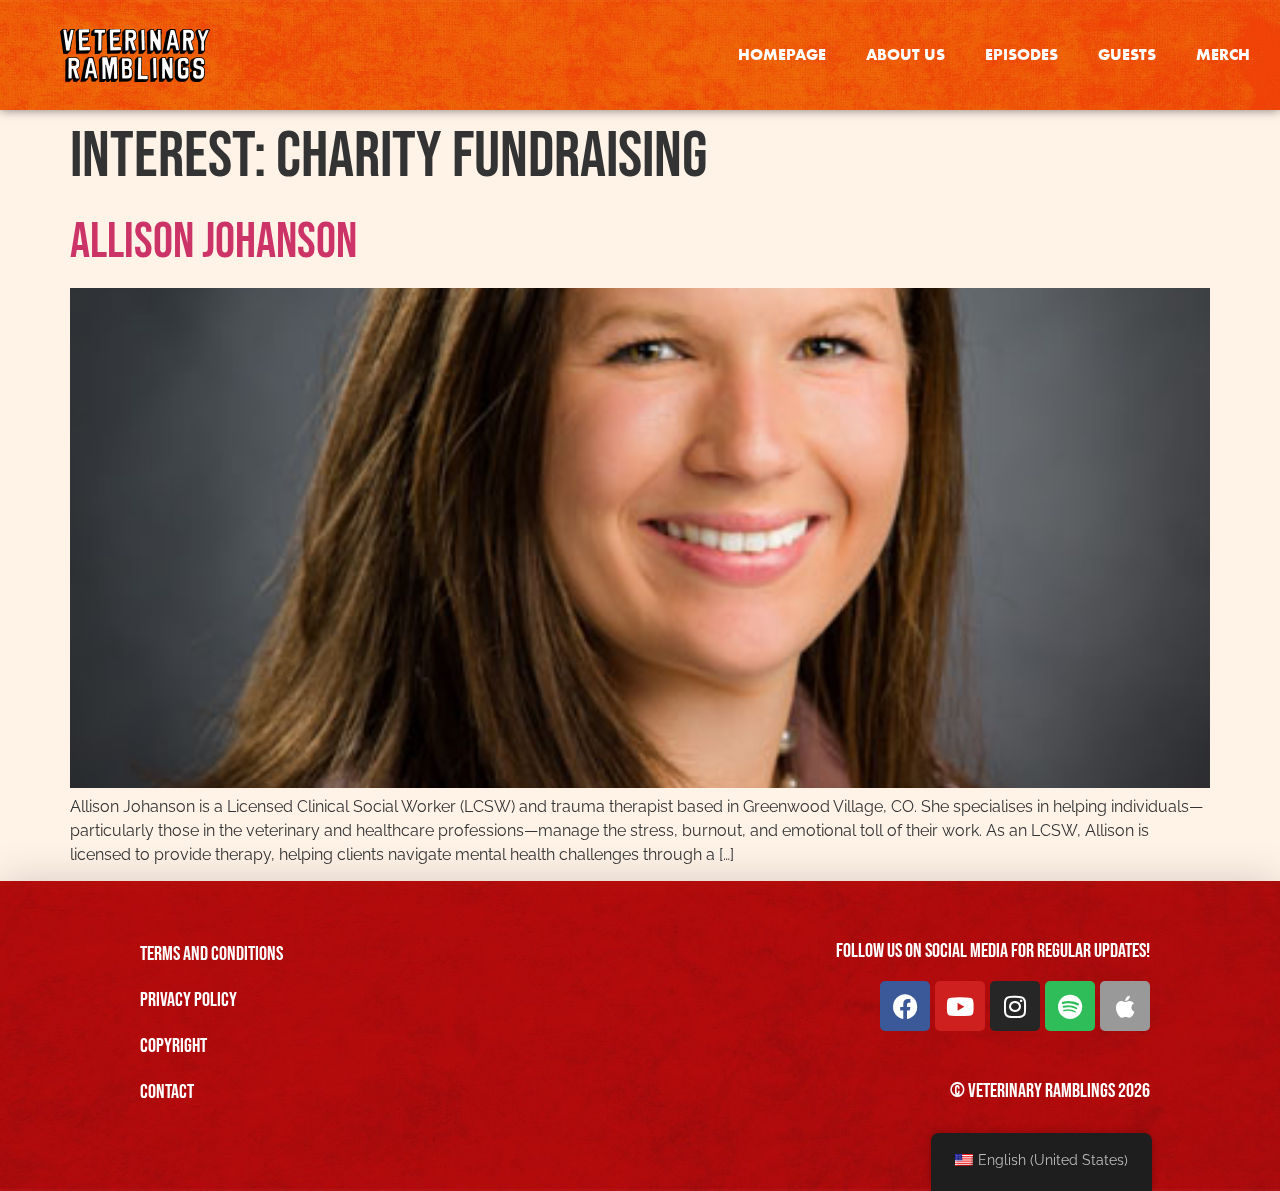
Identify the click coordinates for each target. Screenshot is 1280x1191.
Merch (1223, 54)
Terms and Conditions (211, 954)
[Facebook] (905, 1006)
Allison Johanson (213, 242)
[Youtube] (960, 1006)
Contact (167, 1092)
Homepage (782, 54)
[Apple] (1125, 1006)
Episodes (1021, 54)
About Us (905, 54)
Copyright (173, 1046)
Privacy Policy (188, 1000)
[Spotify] (1070, 1006)
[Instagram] (1015, 1006)
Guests (1127, 54)
